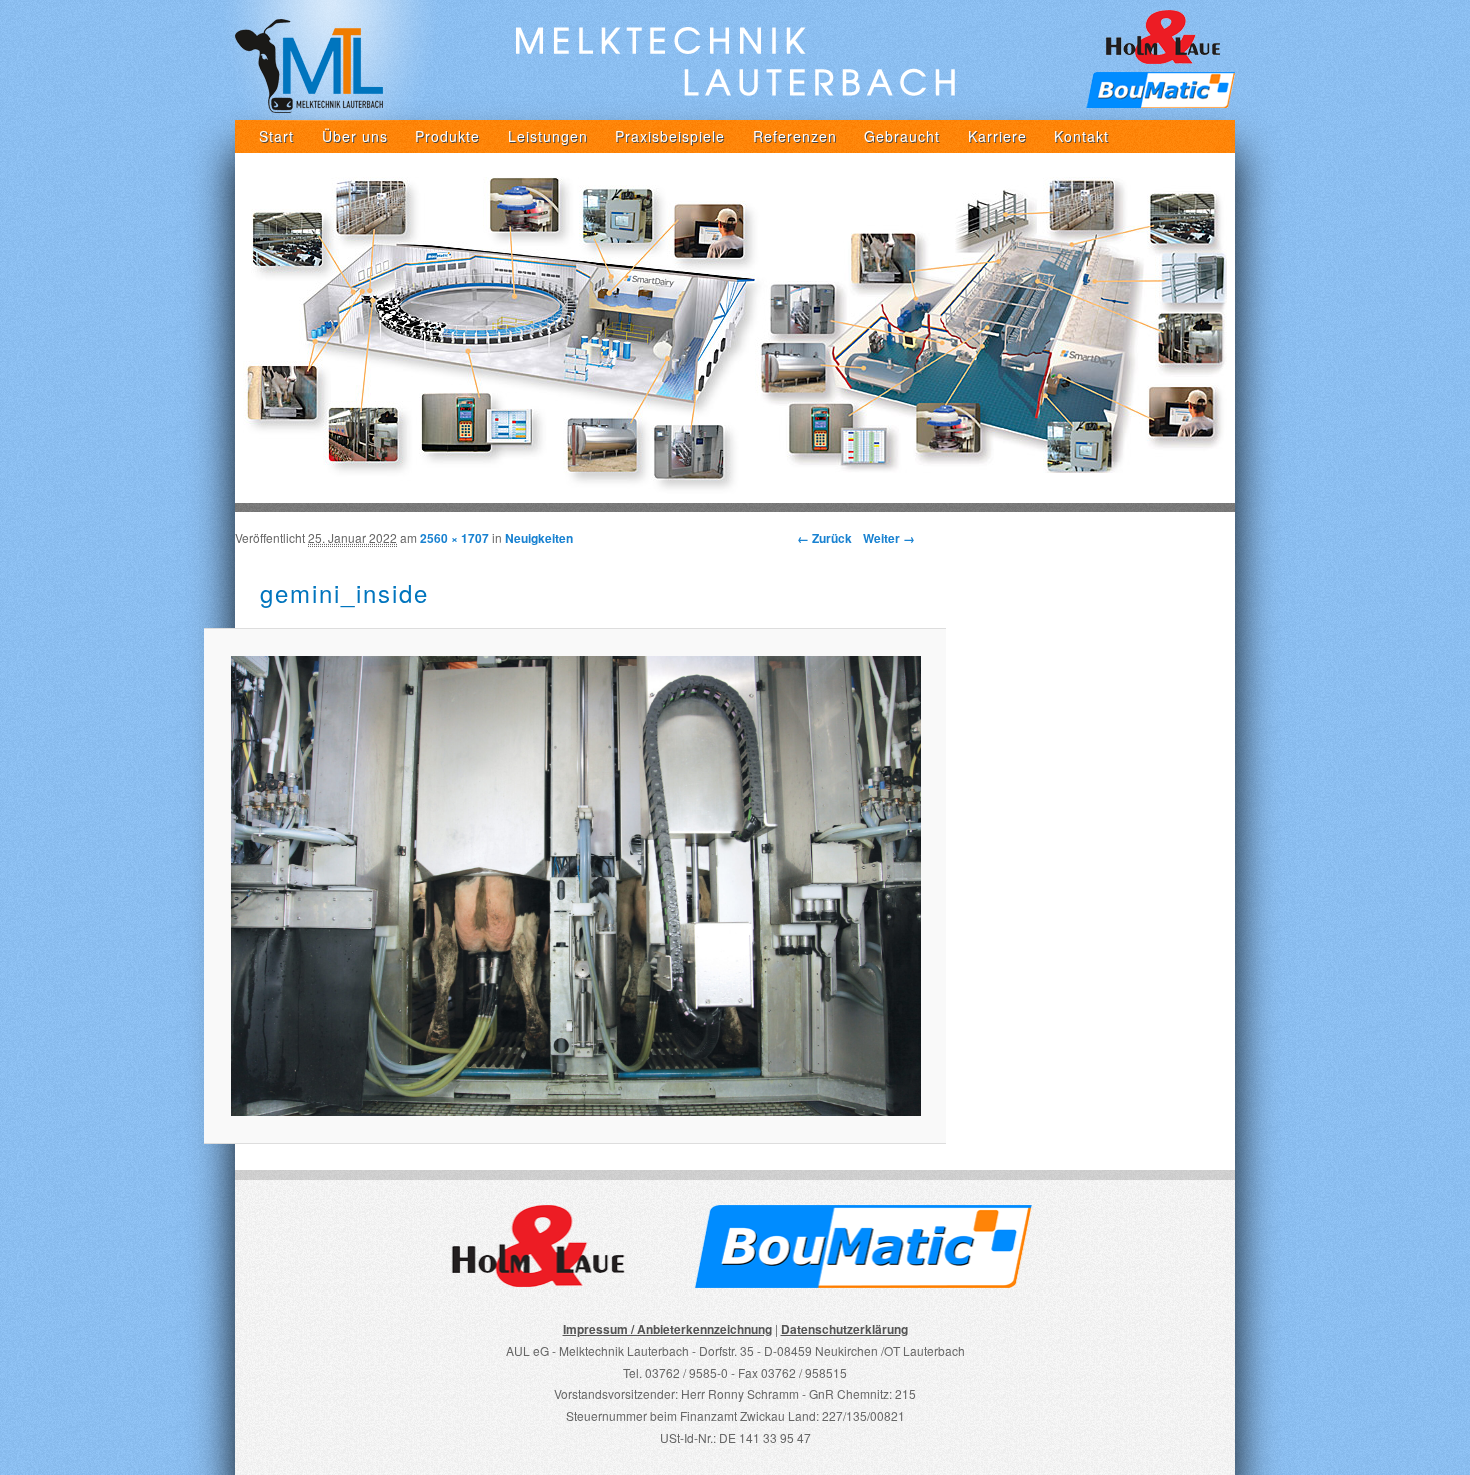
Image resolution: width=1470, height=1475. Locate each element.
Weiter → (889, 538)
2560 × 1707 (454, 538)
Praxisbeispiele (670, 136)
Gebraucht (902, 136)
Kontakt (1081, 136)
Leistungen (548, 136)
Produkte (447, 136)
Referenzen (795, 136)
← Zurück (824, 538)
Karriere (997, 136)
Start (276, 136)
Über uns (355, 136)
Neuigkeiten (539, 538)
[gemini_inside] (575, 886)
